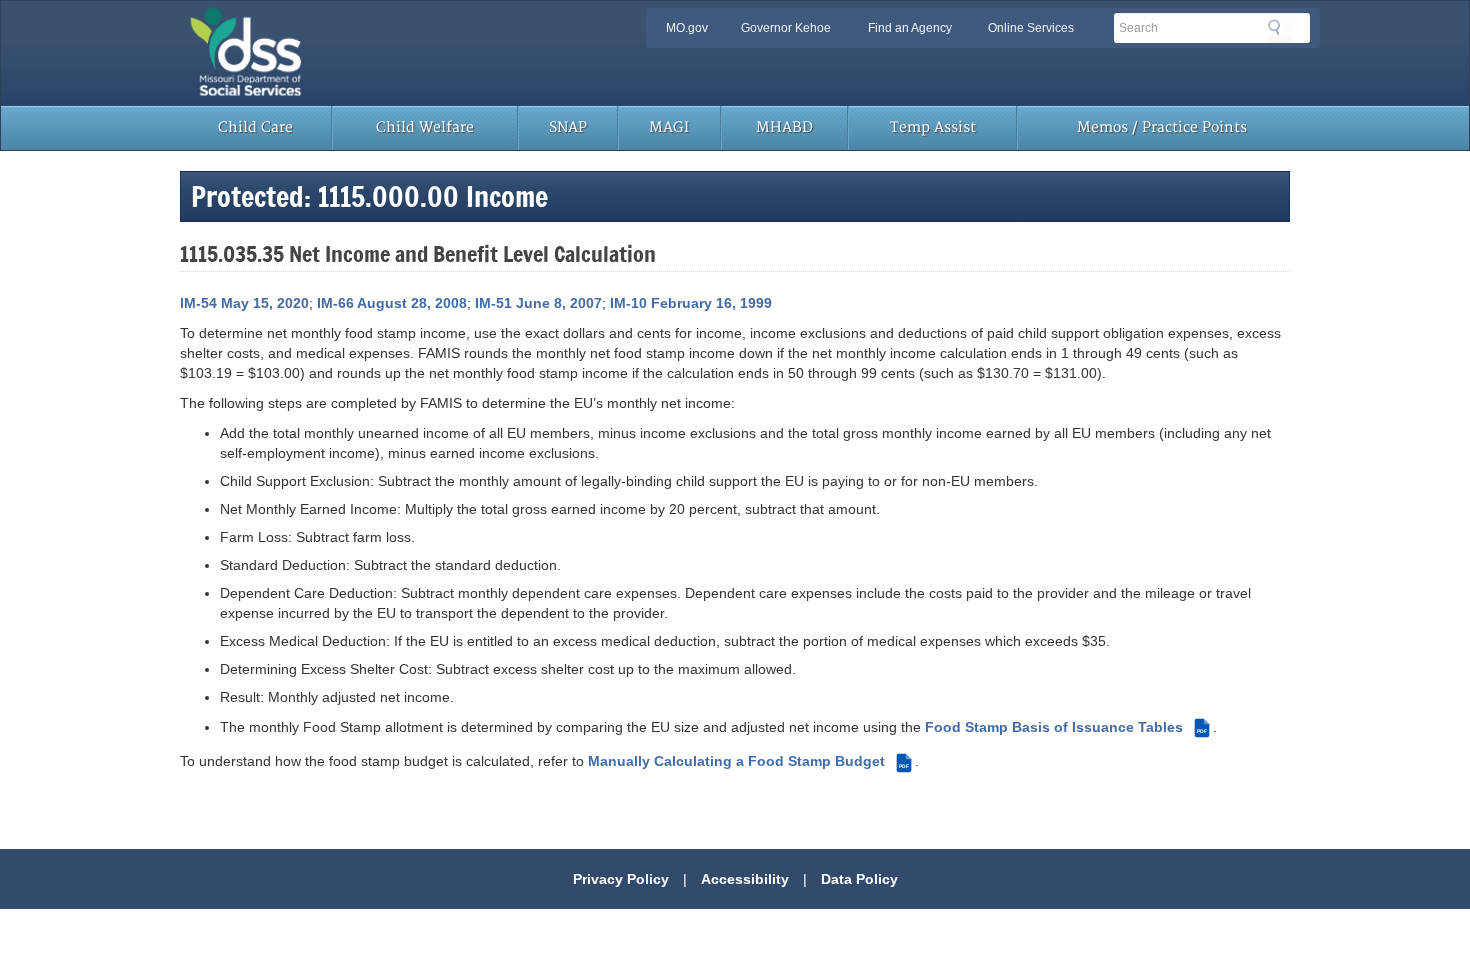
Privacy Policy (621, 879)
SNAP (568, 127)
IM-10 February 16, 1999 (691, 303)
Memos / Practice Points (1162, 127)
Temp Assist (933, 127)
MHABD (784, 127)
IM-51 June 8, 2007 (538, 303)
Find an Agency (910, 28)
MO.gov (687, 28)
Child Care (255, 127)
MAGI (669, 127)
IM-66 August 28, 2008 (392, 303)
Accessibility (745, 879)
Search (1280, 31)
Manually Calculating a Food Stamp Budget (748, 761)
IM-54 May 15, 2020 (244, 303)
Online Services (1031, 28)
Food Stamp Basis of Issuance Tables (1066, 727)
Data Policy (859, 879)
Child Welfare (425, 127)
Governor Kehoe (786, 28)
